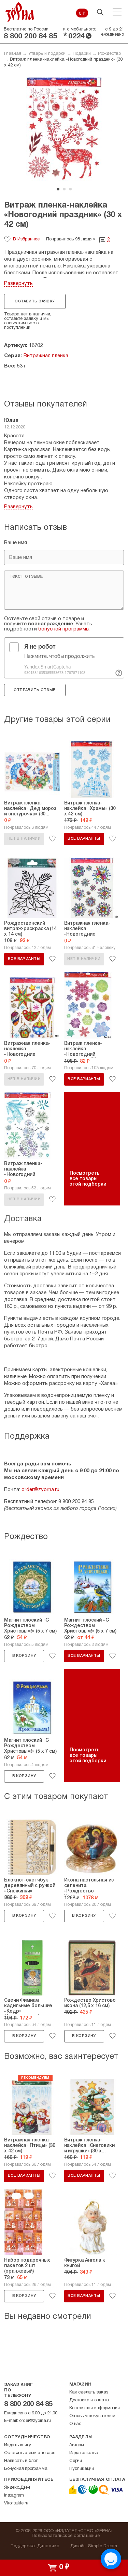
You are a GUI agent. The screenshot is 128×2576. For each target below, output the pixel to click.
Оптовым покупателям (92, 2416)
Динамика (48, 2546)
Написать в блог (21, 2461)
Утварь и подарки (47, 54)
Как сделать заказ (89, 2392)
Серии (76, 2461)
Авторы (77, 2445)
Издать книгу (18, 2445)
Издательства (84, 2453)
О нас (75, 2424)
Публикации (82, 2469)
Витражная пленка (46, 356)
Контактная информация (95, 2408)
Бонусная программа (26, 2469)
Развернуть (18, 284)
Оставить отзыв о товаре (30, 2453)
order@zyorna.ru (40, 1490)
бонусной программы (64, 629)
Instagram (14, 2496)
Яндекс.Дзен (17, 2488)
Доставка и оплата (89, 2400)
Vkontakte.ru (16, 2503)
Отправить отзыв (35, 690)
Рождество (109, 54)
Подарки (82, 54)
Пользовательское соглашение (66, 2536)
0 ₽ (82, 14)
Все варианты (84, 839)
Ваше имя (16, 543)
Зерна (20, 12)
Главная (13, 54)
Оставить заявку (35, 301)
